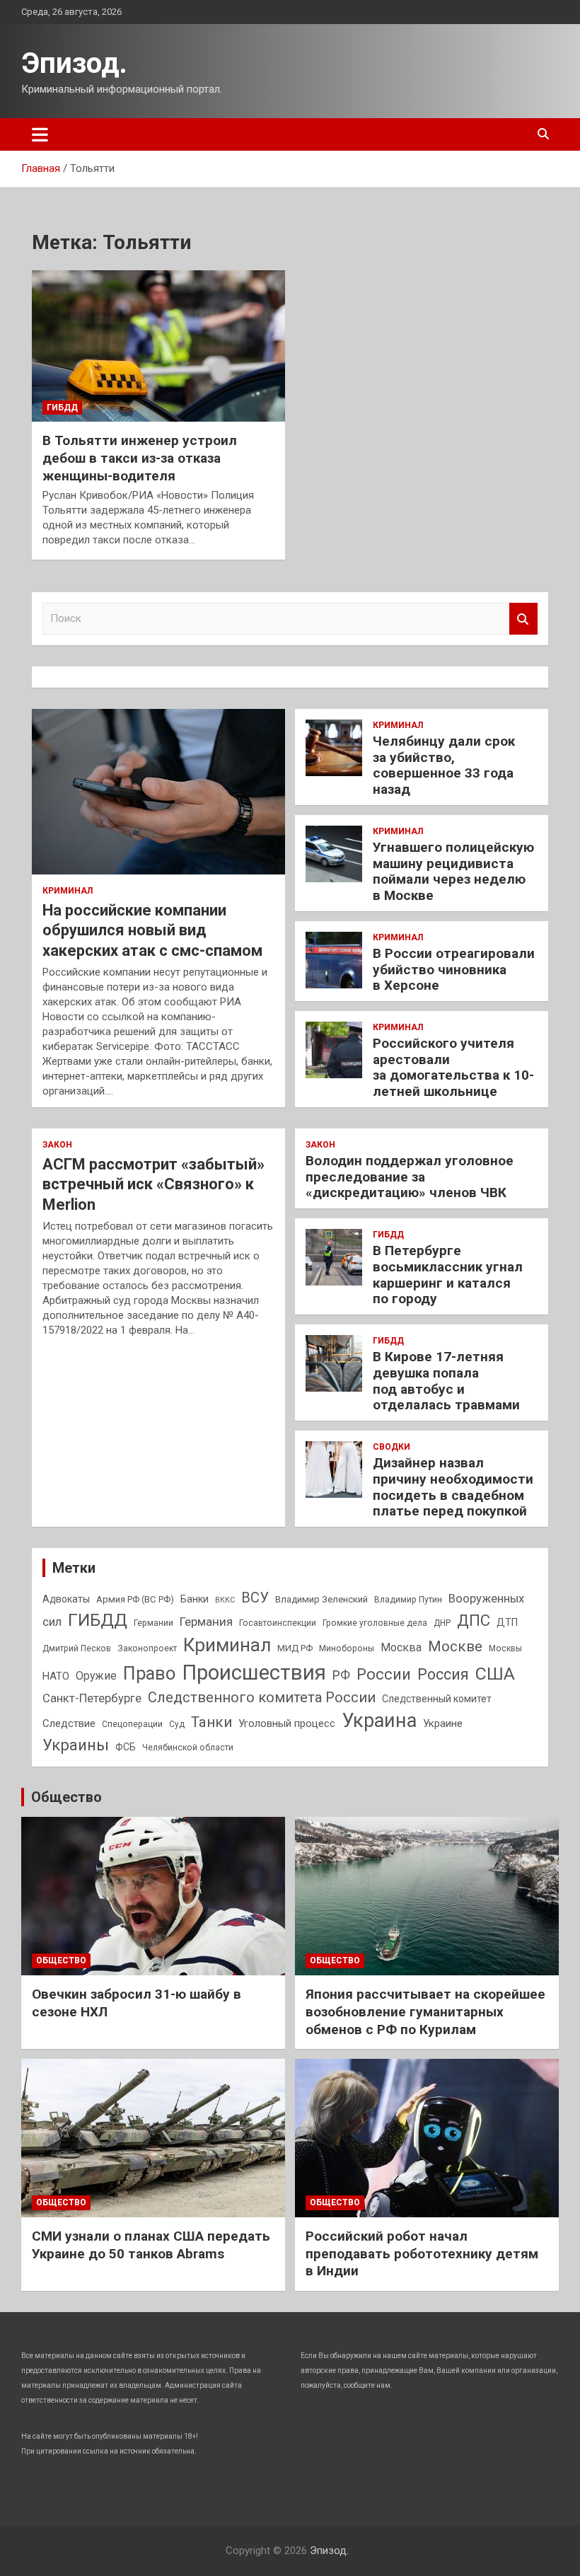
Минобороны (347, 1648)
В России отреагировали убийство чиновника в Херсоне (454, 970)
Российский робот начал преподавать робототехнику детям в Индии (422, 2253)
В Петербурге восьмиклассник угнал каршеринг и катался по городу (448, 1275)
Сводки (391, 1447)
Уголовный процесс (287, 1723)
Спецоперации (132, 1724)
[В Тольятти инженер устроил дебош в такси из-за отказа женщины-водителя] (158, 346)
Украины (76, 1745)
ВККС (225, 1600)
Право (149, 1673)
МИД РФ (295, 1648)
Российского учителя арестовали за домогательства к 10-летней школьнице (453, 1067)
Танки (211, 1722)
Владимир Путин (408, 1600)
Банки (195, 1599)
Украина (379, 1721)
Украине (443, 1723)
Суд (177, 1724)
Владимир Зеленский (321, 1599)
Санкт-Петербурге (92, 1698)
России (384, 1674)
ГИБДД (62, 408)
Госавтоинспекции (278, 1623)
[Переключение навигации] (40, 134)
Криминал (68, 891)
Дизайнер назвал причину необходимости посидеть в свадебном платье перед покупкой (453, 1487)
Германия (206, 1622)
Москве (455, 1646)
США (495, 1674)
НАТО (56, 1676)
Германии (153, 1623)
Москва (401, 1647)
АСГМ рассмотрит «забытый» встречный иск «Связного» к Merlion (153, 1184)
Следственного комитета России (262, 1697)
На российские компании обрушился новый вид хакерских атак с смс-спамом (152, 930)
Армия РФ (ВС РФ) (135, 1599)
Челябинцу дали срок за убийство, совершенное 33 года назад (444, 765)
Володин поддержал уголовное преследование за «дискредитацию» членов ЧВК (410, 1177)
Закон (57, 1145)
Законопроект (147, 1648)
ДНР (442, 1623)
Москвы (505, 1648)
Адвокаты (66, 1599)
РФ (341, 1675)
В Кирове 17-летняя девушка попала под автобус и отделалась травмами (446, 1381)
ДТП (507, 1622)
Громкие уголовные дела (375, 1623)
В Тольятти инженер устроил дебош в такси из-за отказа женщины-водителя (140, 458)
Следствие (69, 1723)
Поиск (523, 619)
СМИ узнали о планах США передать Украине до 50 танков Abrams (151, 2245)
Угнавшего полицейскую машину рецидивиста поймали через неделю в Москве (453, 871)
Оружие (96, 1676)
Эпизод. (74, 63)
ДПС (474, 1620)
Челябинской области (188, 1748)
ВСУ (255, 1598)
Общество (66, 1797)
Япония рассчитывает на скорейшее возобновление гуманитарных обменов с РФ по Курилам (425, 2011)
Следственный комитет (437, 1699)
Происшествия (254, 1673)
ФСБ (126, 1747)
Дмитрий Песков (77, 1648)
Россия (443, 1674)
